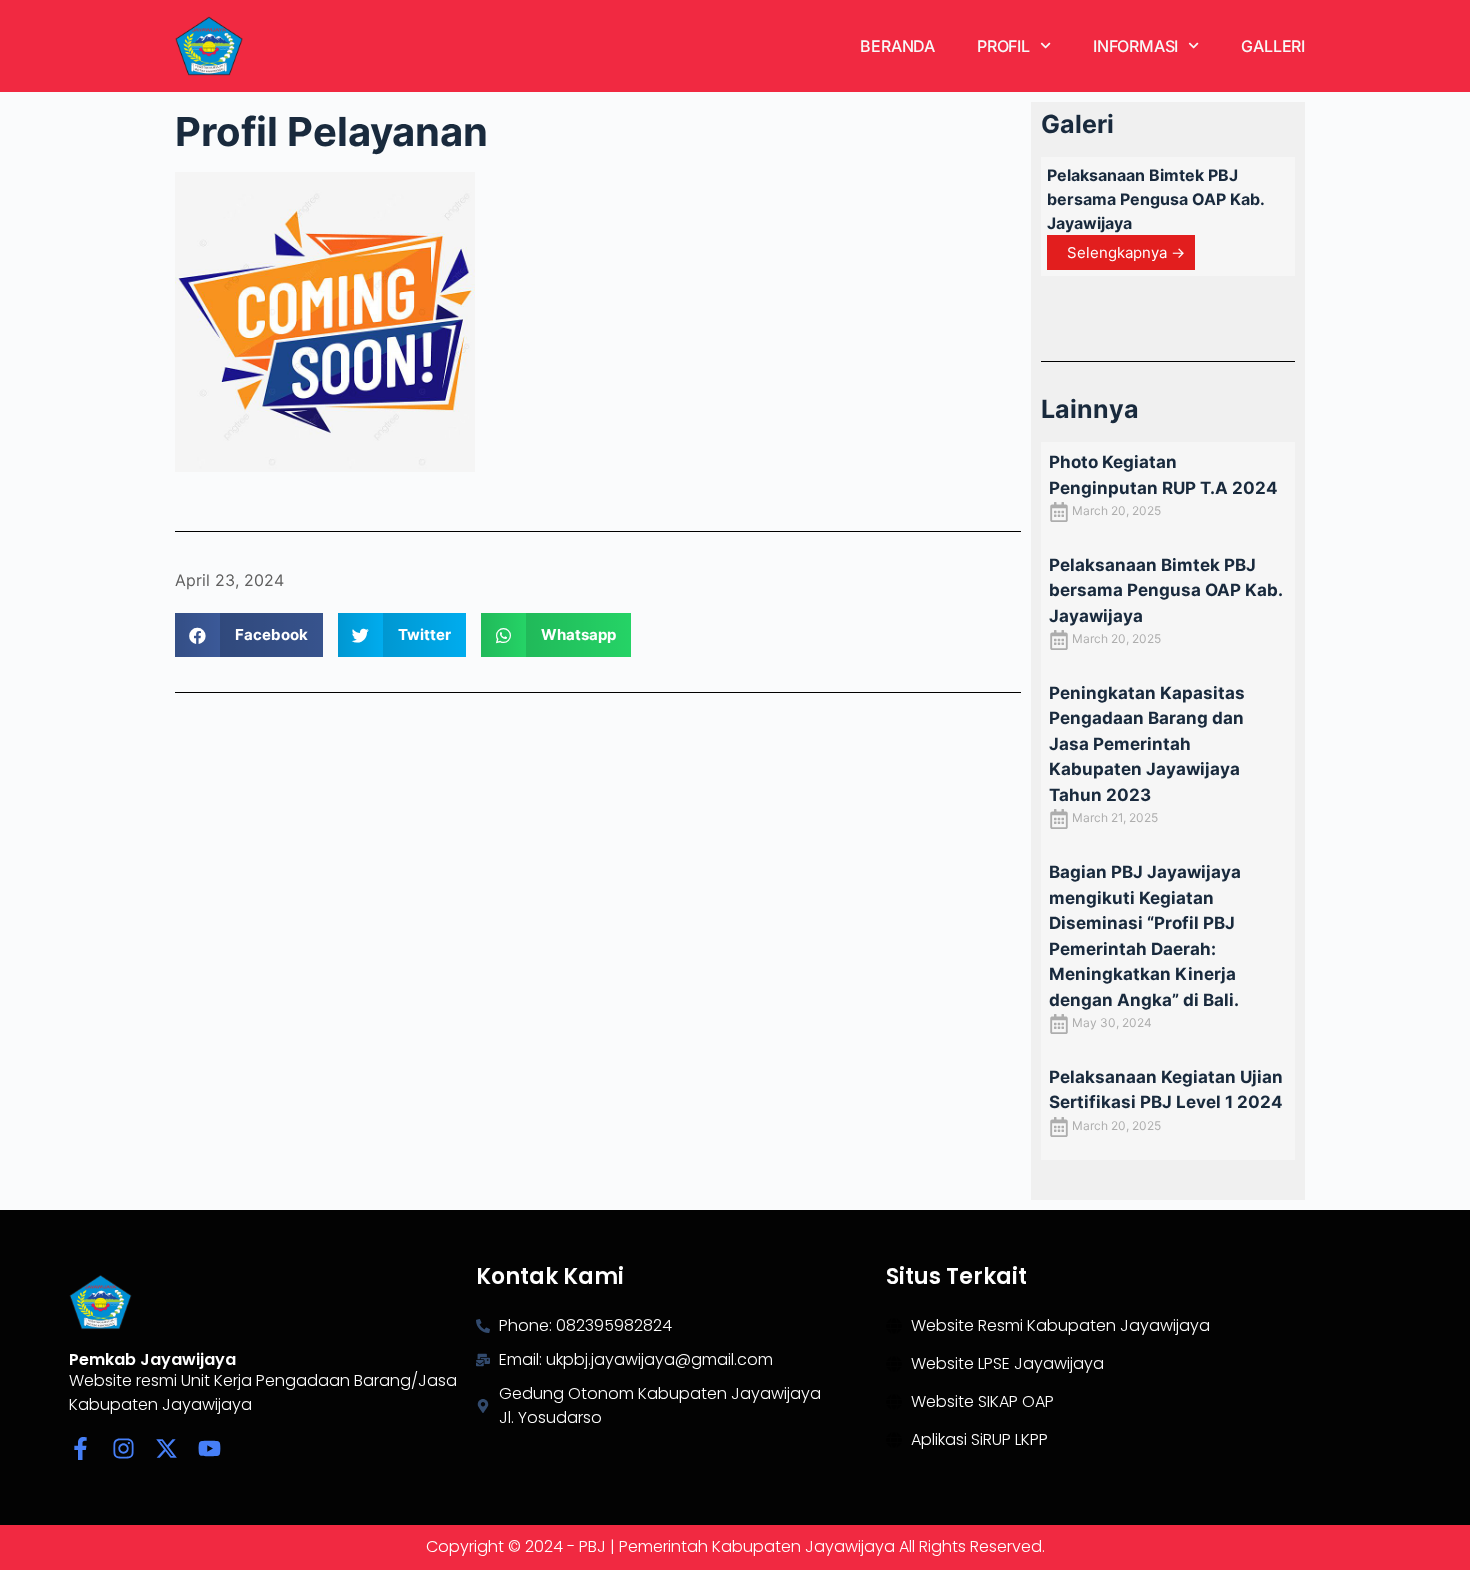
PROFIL (1003, 46)
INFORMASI (1135, 46)
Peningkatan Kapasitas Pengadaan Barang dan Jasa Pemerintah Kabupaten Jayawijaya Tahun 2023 (1147, 744)
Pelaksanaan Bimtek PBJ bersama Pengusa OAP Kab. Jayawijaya (1155, 199)
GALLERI (1273, 46)
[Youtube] (209, 1448)
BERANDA (897, 46)
